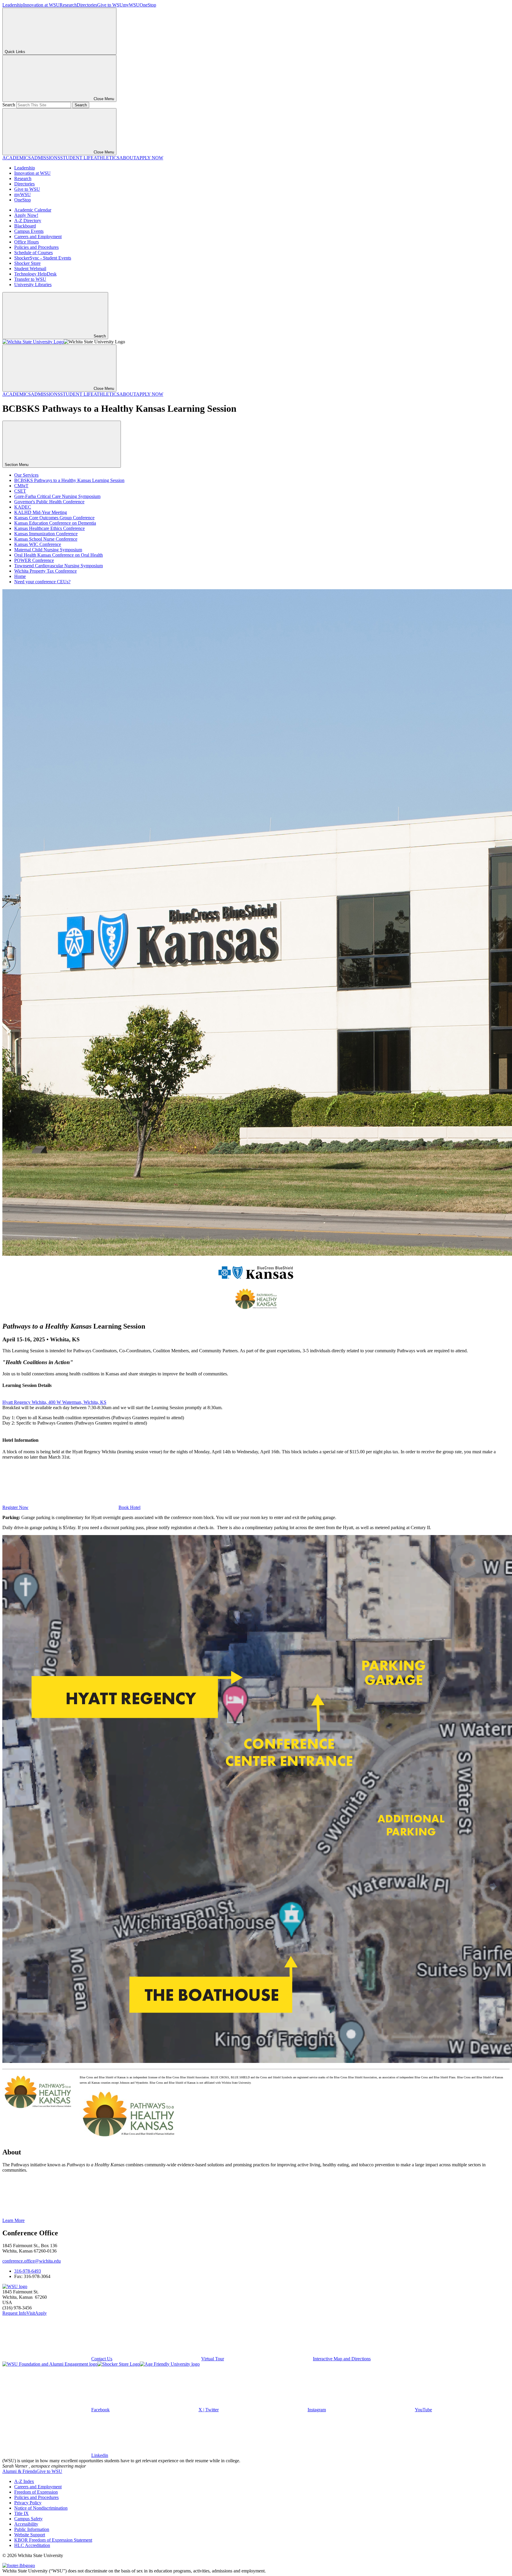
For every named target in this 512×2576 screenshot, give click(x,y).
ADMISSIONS (45, 158)
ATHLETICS (107, 158)
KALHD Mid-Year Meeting (41, 512)
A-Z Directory (28, 221)
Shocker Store (27, 263)
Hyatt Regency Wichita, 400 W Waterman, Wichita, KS (54, 1402)
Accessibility (26, 2524)
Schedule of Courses (33, 253)
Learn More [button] (13, 2220)
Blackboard (25, 226)
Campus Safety (28, 2519)
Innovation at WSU (41, 5)
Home (20, 576)
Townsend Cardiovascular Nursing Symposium (59, 566)
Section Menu (17, 465)
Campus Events (29, 231)
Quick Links (15, 52)
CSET (20, 491)
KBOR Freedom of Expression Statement (53, 2540)
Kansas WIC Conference (38, 544)
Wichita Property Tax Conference (45, 571)
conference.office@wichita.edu (32, 2261)
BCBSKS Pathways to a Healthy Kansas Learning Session (69, 480)
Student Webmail (30, 269)
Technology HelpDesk (35, 274)
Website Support (30, 2535)
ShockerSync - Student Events (43, 258)
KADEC (23, 507)
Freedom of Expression (36, 2492)
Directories (87, 5)
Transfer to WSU (30, 279)
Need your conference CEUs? (42, 582)
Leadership (13, 5)
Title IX (21, 2513)
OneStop (148, 5)
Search (9, 105)
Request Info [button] (14, 2313)
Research (68, 5)
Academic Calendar (33, 210)
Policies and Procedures (36, 247)
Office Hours (27, 242)
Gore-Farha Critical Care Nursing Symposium (57, 496)
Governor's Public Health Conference (49, 502)
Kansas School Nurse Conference (46, 539)
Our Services (26, 475)
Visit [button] (31, 2313)
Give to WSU (110, 5)
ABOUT (128, 158)
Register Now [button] (15, 1507)
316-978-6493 (28, 2271)
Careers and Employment (38, 237)
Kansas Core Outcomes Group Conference (54, 518)
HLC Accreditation (32, 2545)
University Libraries (33, 285)
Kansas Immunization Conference (46, 534)
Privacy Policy (28, 2503)
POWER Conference (34, 560)
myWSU (131, 5)
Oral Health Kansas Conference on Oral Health (59, 555)
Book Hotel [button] (129, 1507)
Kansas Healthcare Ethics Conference (49, 528)
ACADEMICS (17, 158)
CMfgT (21, 486)
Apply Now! (26, 215)
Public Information (32, 2529)
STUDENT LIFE (77, 158)
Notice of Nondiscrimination (41, 2508)
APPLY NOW (150, 158)
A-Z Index (24, 2481)
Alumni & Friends (19, 2471)
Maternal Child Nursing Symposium (48, 550)
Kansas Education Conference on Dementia (55, 523)
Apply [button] (41, 2313)
